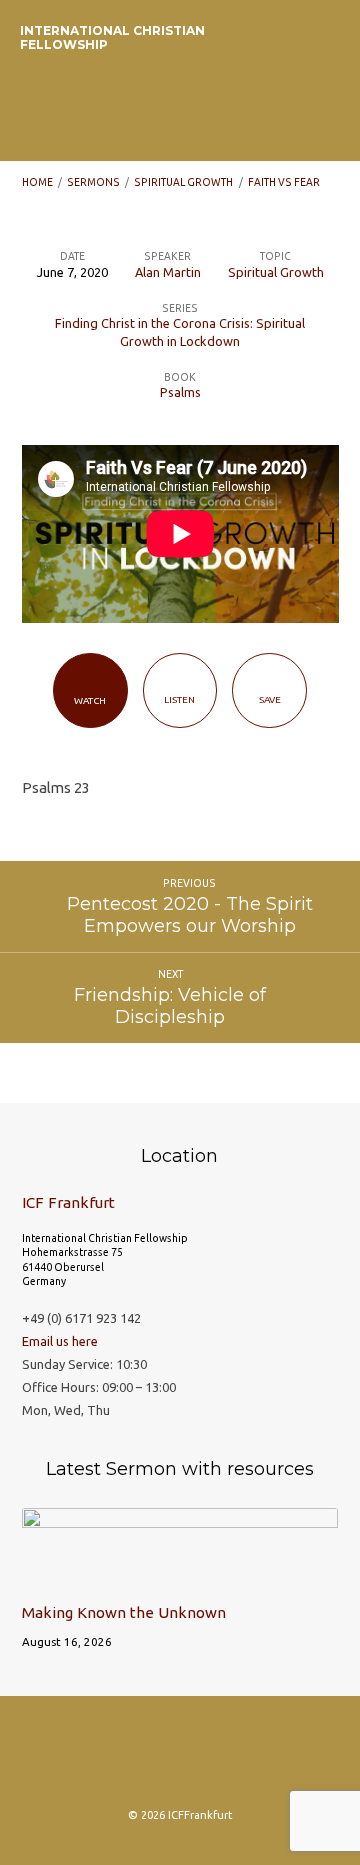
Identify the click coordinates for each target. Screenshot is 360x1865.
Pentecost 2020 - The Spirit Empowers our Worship (190, 914)
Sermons (93, 182)
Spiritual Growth (183, 182)
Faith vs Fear (284, 182)
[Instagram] (102, 1758)
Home (37, 182)
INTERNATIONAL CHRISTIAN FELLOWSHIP (112, 37)
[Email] (219, 1758)
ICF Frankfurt (68, 1202)
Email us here (60, 1341)
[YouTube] (258, 1758)
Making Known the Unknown (124, 1612)
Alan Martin (168, 272)
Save (270, 699)
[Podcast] (180, 1758)
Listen (179, 699)
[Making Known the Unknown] (180, 1576)
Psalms (180, 392)
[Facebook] (141, 1758)
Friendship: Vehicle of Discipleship (170, 1005)
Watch (90, 700)
